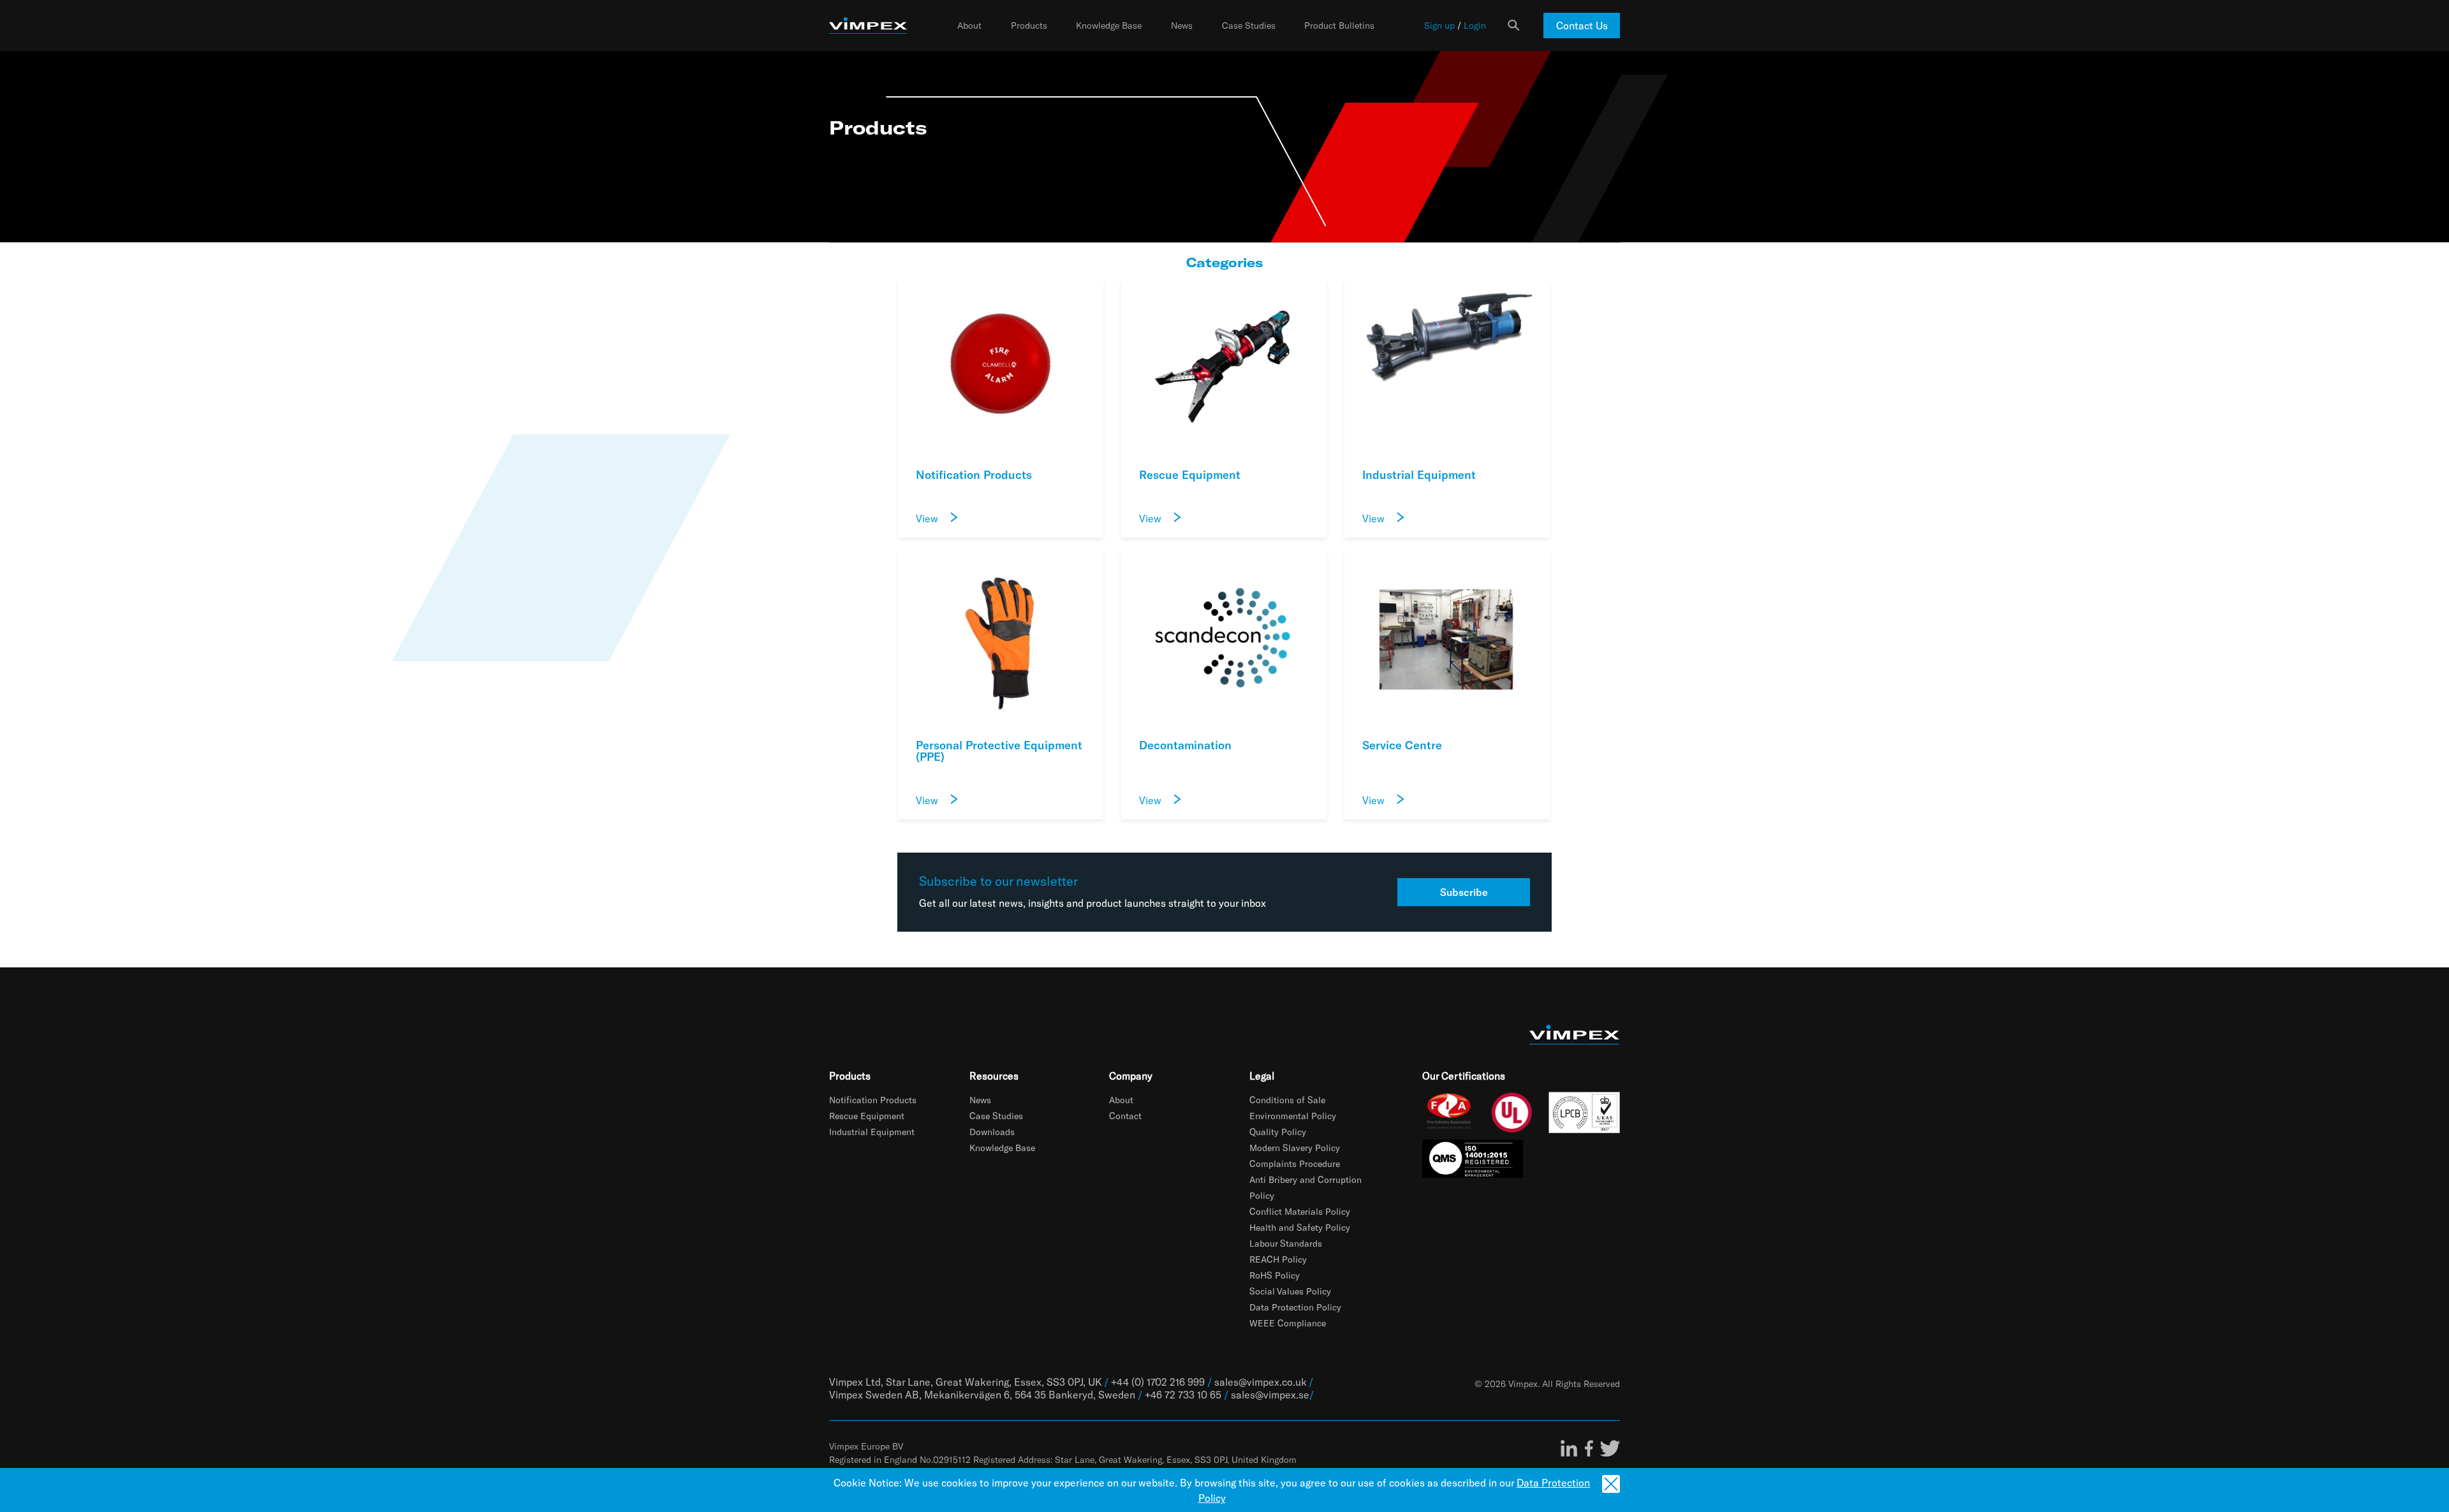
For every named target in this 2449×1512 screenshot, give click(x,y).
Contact (1125, 1116)
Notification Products (873, 1100)
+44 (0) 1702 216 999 (1158, 1382)
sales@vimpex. (1265, 1394)
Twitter (1610, 1448)
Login (1475, 26)
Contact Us (1582, 25)
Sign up (1439, 26)
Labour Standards (1286, 1243)
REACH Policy (1278, 1259)
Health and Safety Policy (1300, 1227)
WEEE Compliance (1288, 1323)
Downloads (992, 1132)
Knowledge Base (1109, 26)
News (1182, 26)
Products (1029, 26)
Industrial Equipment (872, 1132)
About (969, 26)
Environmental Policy (1293, 1116)
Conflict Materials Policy (1300, 1211)
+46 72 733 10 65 (1183, 1394)
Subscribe (1464, 892)
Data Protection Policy (1295, 1307)
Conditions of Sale (1287, 1100)
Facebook (1589, 1448)
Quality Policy (1278, 1132)
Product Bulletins (1339, 26)
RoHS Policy (1275, 1275)
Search (1513, 26)
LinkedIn (1569, 1448)
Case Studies (1249, 26)
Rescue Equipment (867, 1116)
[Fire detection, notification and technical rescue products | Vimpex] (868, 26)
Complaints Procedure (1295, 1163)
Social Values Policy (1290, 1291)
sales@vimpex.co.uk (1260, 1382)
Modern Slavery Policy (1295, 1148)
